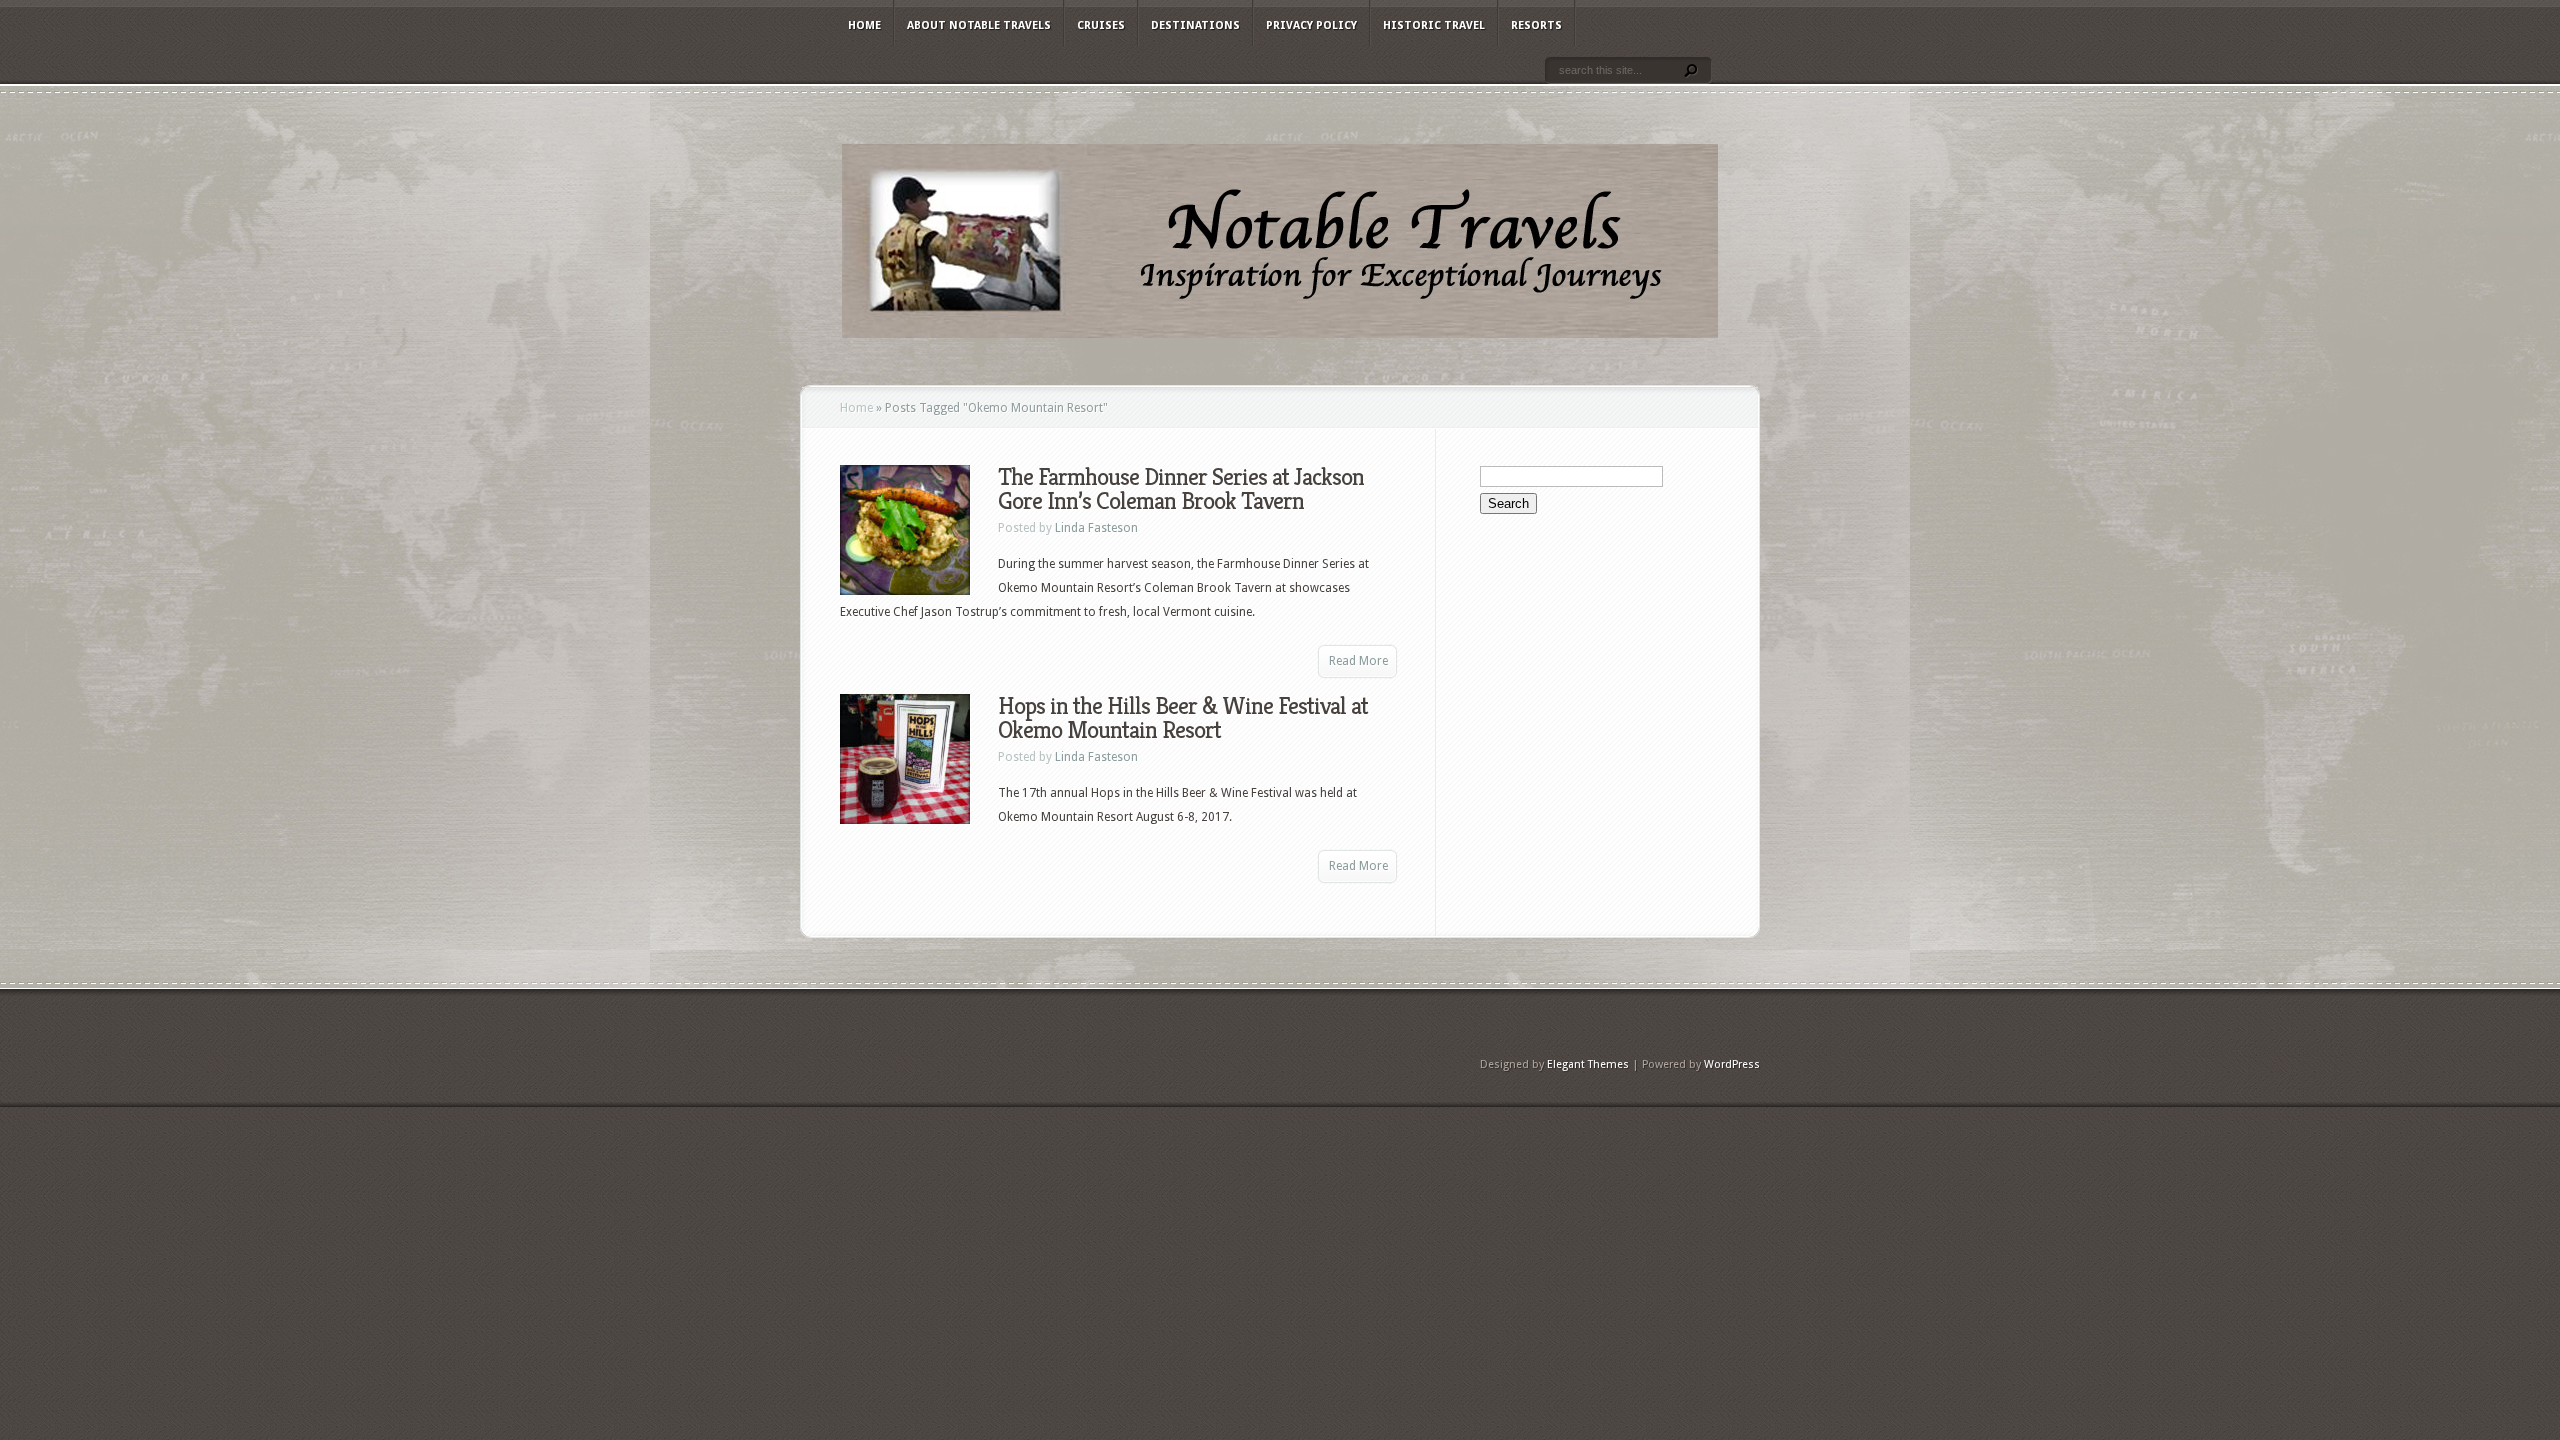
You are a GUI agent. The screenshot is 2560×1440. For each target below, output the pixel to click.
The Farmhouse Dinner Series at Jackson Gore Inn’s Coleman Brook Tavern (1181, 489)
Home (864, 25)
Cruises (1101, 25)
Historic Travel (1434, 25)
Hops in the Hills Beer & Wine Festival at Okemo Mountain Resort (1183, 718)
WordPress (1732, 1064)
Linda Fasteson (1096, 528)
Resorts (1536, 25)
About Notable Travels (979, 25)
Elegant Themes (1588, 1064)
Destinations (1195, 25)
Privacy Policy (1311, 25)
